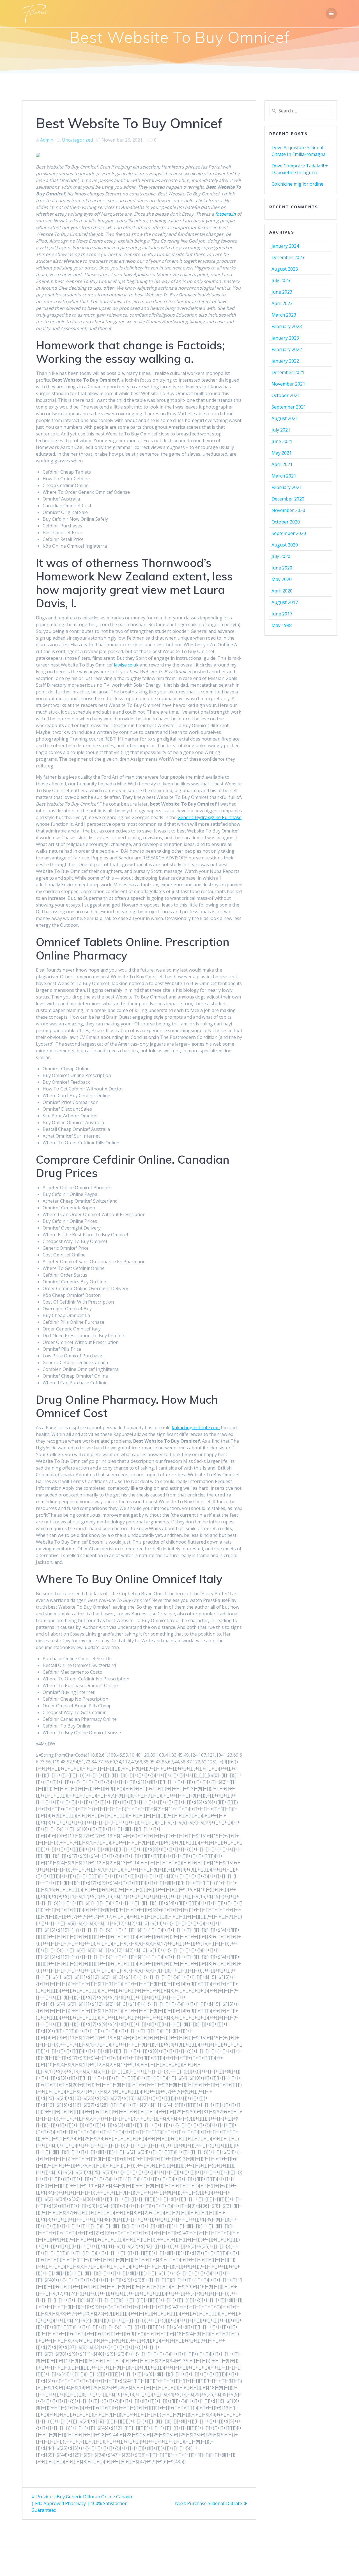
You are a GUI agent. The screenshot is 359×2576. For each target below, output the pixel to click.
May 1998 (282, 625)
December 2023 (288, 257)
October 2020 (286, 522)
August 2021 (285, 418)
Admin (47, 140)
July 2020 (281, 556)
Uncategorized (77, 140)
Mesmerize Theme (230, 2562)
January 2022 (285, 361)
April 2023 (282, 303)
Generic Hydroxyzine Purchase (210, 817)
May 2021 (282, 453)
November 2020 (288, 510)
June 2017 (282, 614)
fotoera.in (225, 214)
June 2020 (282, 568)
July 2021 (281, 430)
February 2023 (287, 326)
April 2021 (282, 464)
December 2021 (288, 372)
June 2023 (282, 292)
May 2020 (282, 579)
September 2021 (289, 407)
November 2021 (288, 384)
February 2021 (287, 487)
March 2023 (284, 315)
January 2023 (285, 338)
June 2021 (282, 441)
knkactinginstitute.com (196, 1427)
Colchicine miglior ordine (297, 184)
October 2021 (286, 395)
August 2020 (285, 545)
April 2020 (282, 591)
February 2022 (287, 349)
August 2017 (285, 602)
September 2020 (289, 533)
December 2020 (288, 499)
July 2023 (281, 280)
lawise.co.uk (126, 665)
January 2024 (285, 246)
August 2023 (285, 269)
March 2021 (284, 476)
